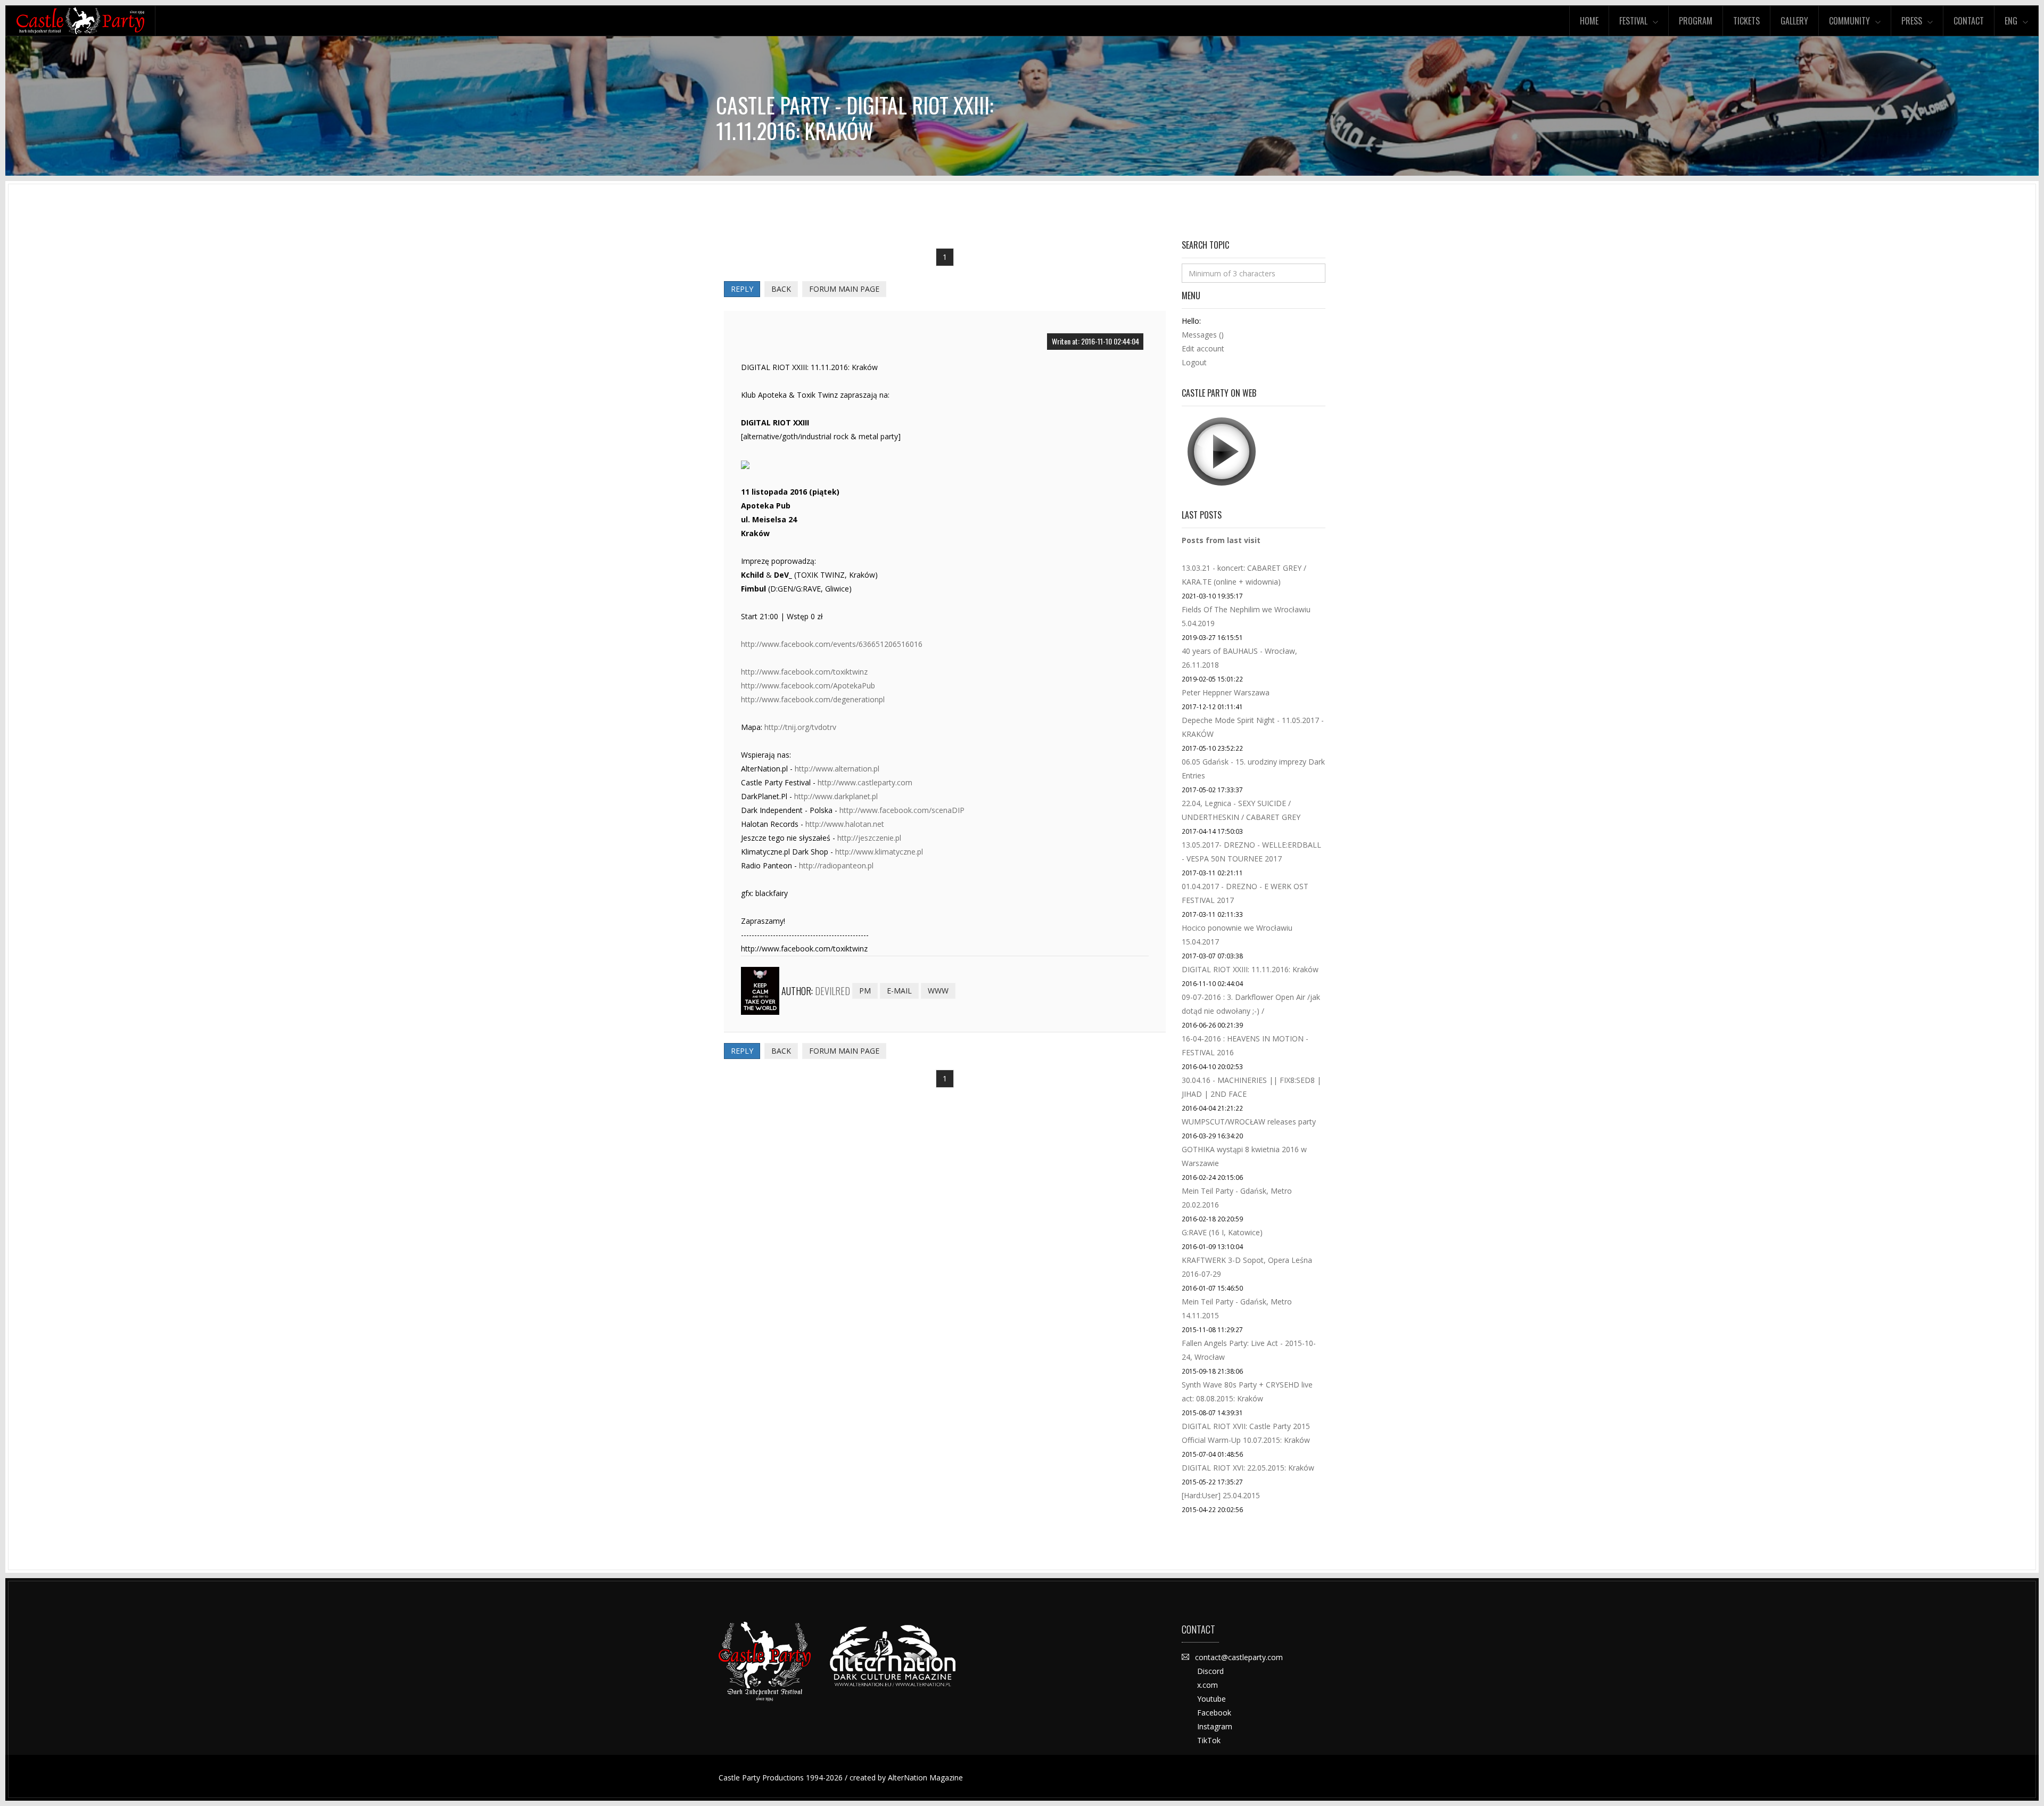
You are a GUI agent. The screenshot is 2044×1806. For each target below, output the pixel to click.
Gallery (1794, 21)
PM (865, 991)
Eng (2011, 21)
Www (938, 991)
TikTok (1209, 1740)
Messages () (1203, 335)
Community (1849, 21)
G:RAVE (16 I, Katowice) (1222, 1232)
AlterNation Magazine (925, 1778)
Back (781, 289)
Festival (1633, 21)
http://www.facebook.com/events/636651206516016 (832, 644)
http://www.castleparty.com (865, 782)
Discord (1210, 1671)
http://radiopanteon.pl (836, 865)
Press (1912, 21)
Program (1696, 21)
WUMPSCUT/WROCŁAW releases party (1249, 1122)
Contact (1969, 21)
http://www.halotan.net (845, 824)
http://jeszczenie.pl (869, 838)
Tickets (1746, 21)
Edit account (1203, 348)
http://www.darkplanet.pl (836, 796)
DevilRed (833, 991)
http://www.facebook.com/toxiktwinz (804, 672)
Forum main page (844, 289)
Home (1589, 21)
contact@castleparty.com (1239, 1657)
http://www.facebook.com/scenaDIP (902, 810)
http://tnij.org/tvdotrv (800, 727)
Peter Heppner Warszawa (1226, 692)
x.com (1208, 1685)
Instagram (1215, 1726)
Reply (742, 289)
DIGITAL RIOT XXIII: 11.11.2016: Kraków (1250, 969)
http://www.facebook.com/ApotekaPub (808, 686)
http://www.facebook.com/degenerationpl (813, 699)
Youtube (1211, 1699)
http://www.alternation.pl (837, 769)
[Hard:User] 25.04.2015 (1221, 1495)
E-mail (899, 991)
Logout (1194, 362)
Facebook (1214, 1713)
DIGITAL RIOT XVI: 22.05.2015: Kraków (1248, 1468)
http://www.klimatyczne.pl (879, 852)
